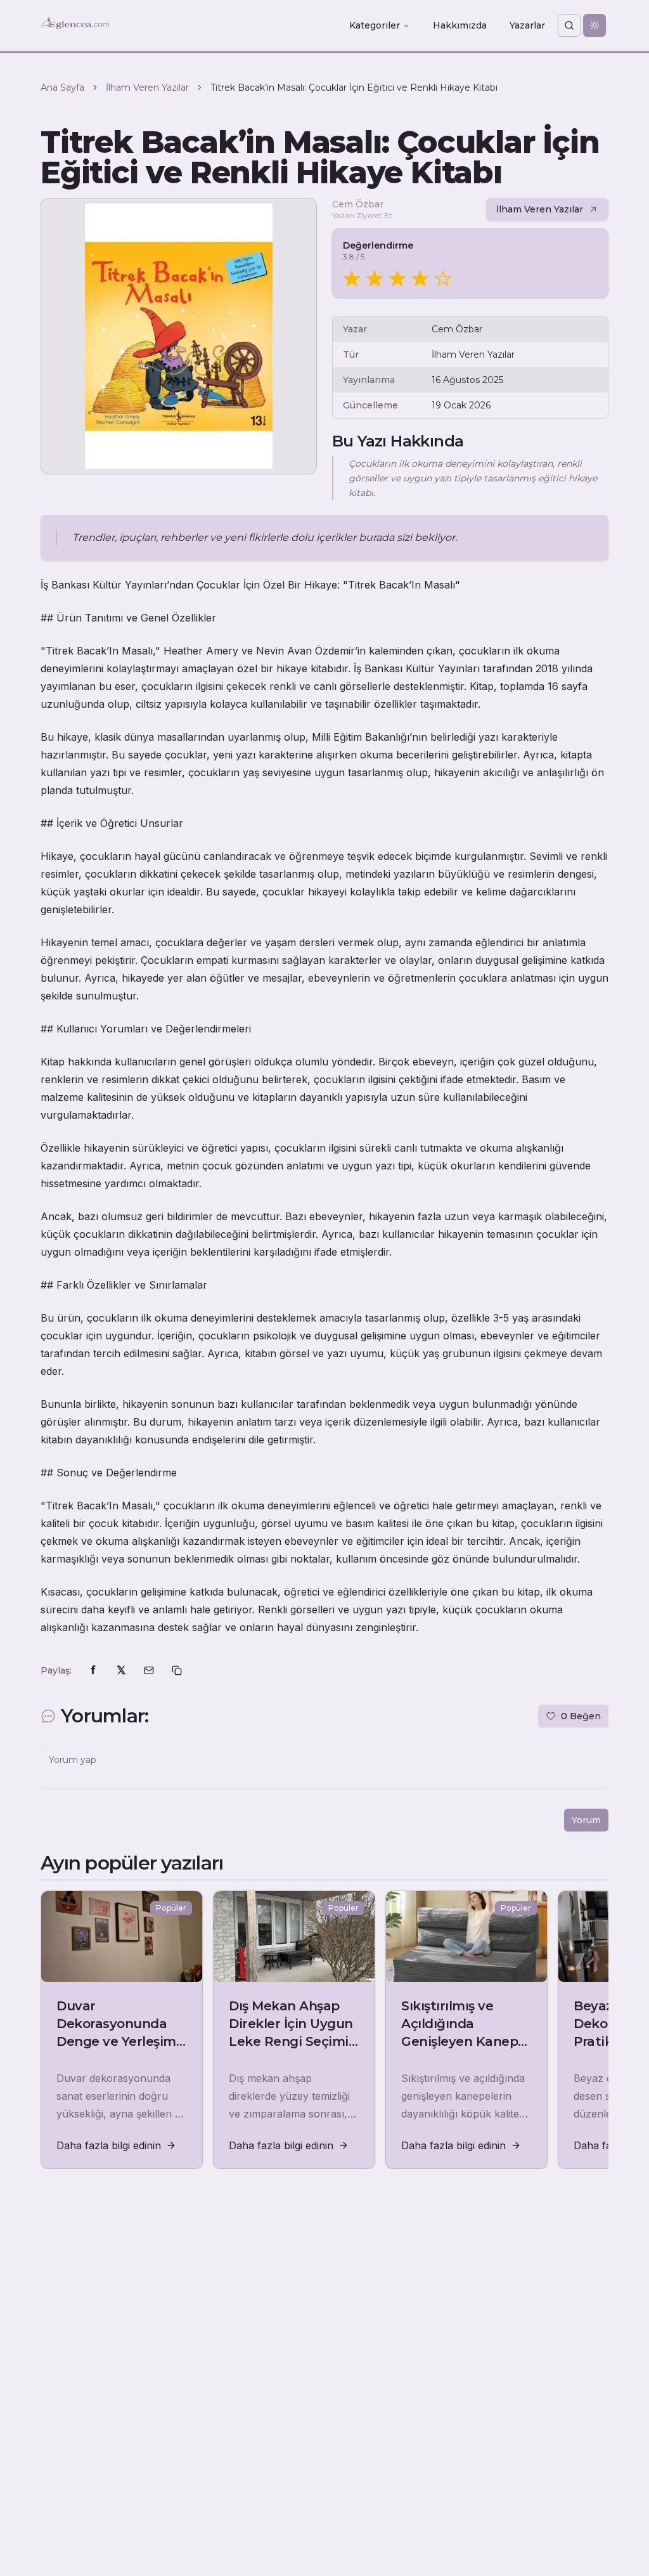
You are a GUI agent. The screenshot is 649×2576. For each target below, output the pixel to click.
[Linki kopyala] (177, 1670)
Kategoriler (375, 25)
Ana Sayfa (62, 88)
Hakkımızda (460, 25)
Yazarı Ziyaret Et (362, 215)
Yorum (586, 1820)
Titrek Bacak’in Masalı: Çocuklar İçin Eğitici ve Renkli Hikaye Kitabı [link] (354, 88)
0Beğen (581, 1716)
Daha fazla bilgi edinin (109, 2145)
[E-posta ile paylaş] (149, 1670)
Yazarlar (527, 25)
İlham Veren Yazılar (147, 88)
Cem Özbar (358, 204)
